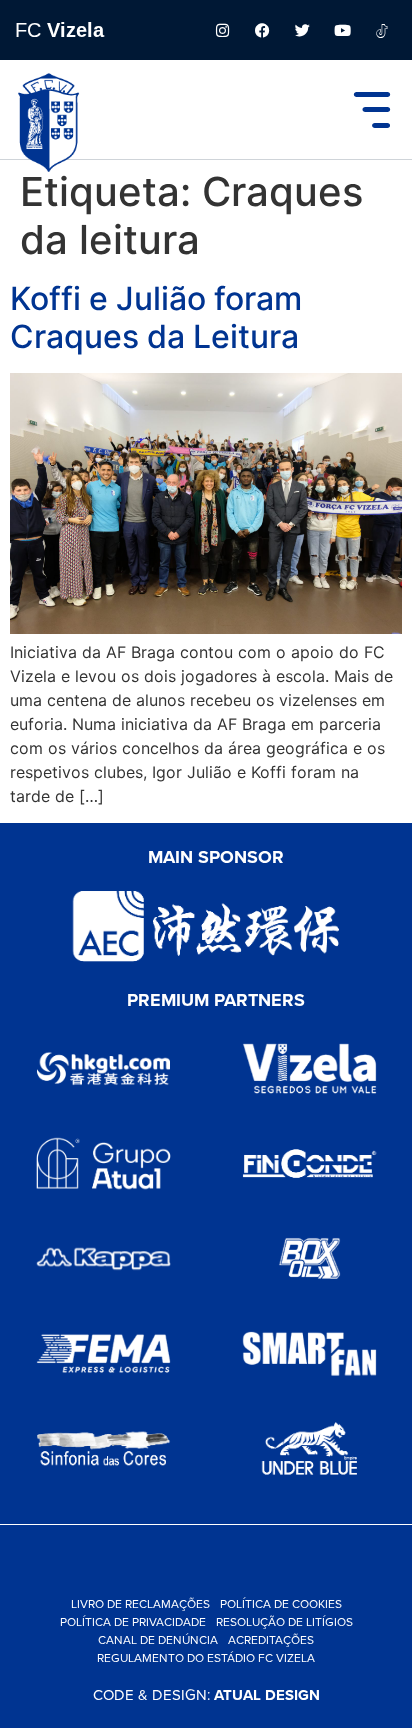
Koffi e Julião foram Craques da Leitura (156, 317)
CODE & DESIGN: (206, 1694)
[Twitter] (302, 30)
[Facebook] (262, 30)
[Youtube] (342, 30)
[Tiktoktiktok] (382, 30)
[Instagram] (222, 30)
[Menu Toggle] (372, 110)
